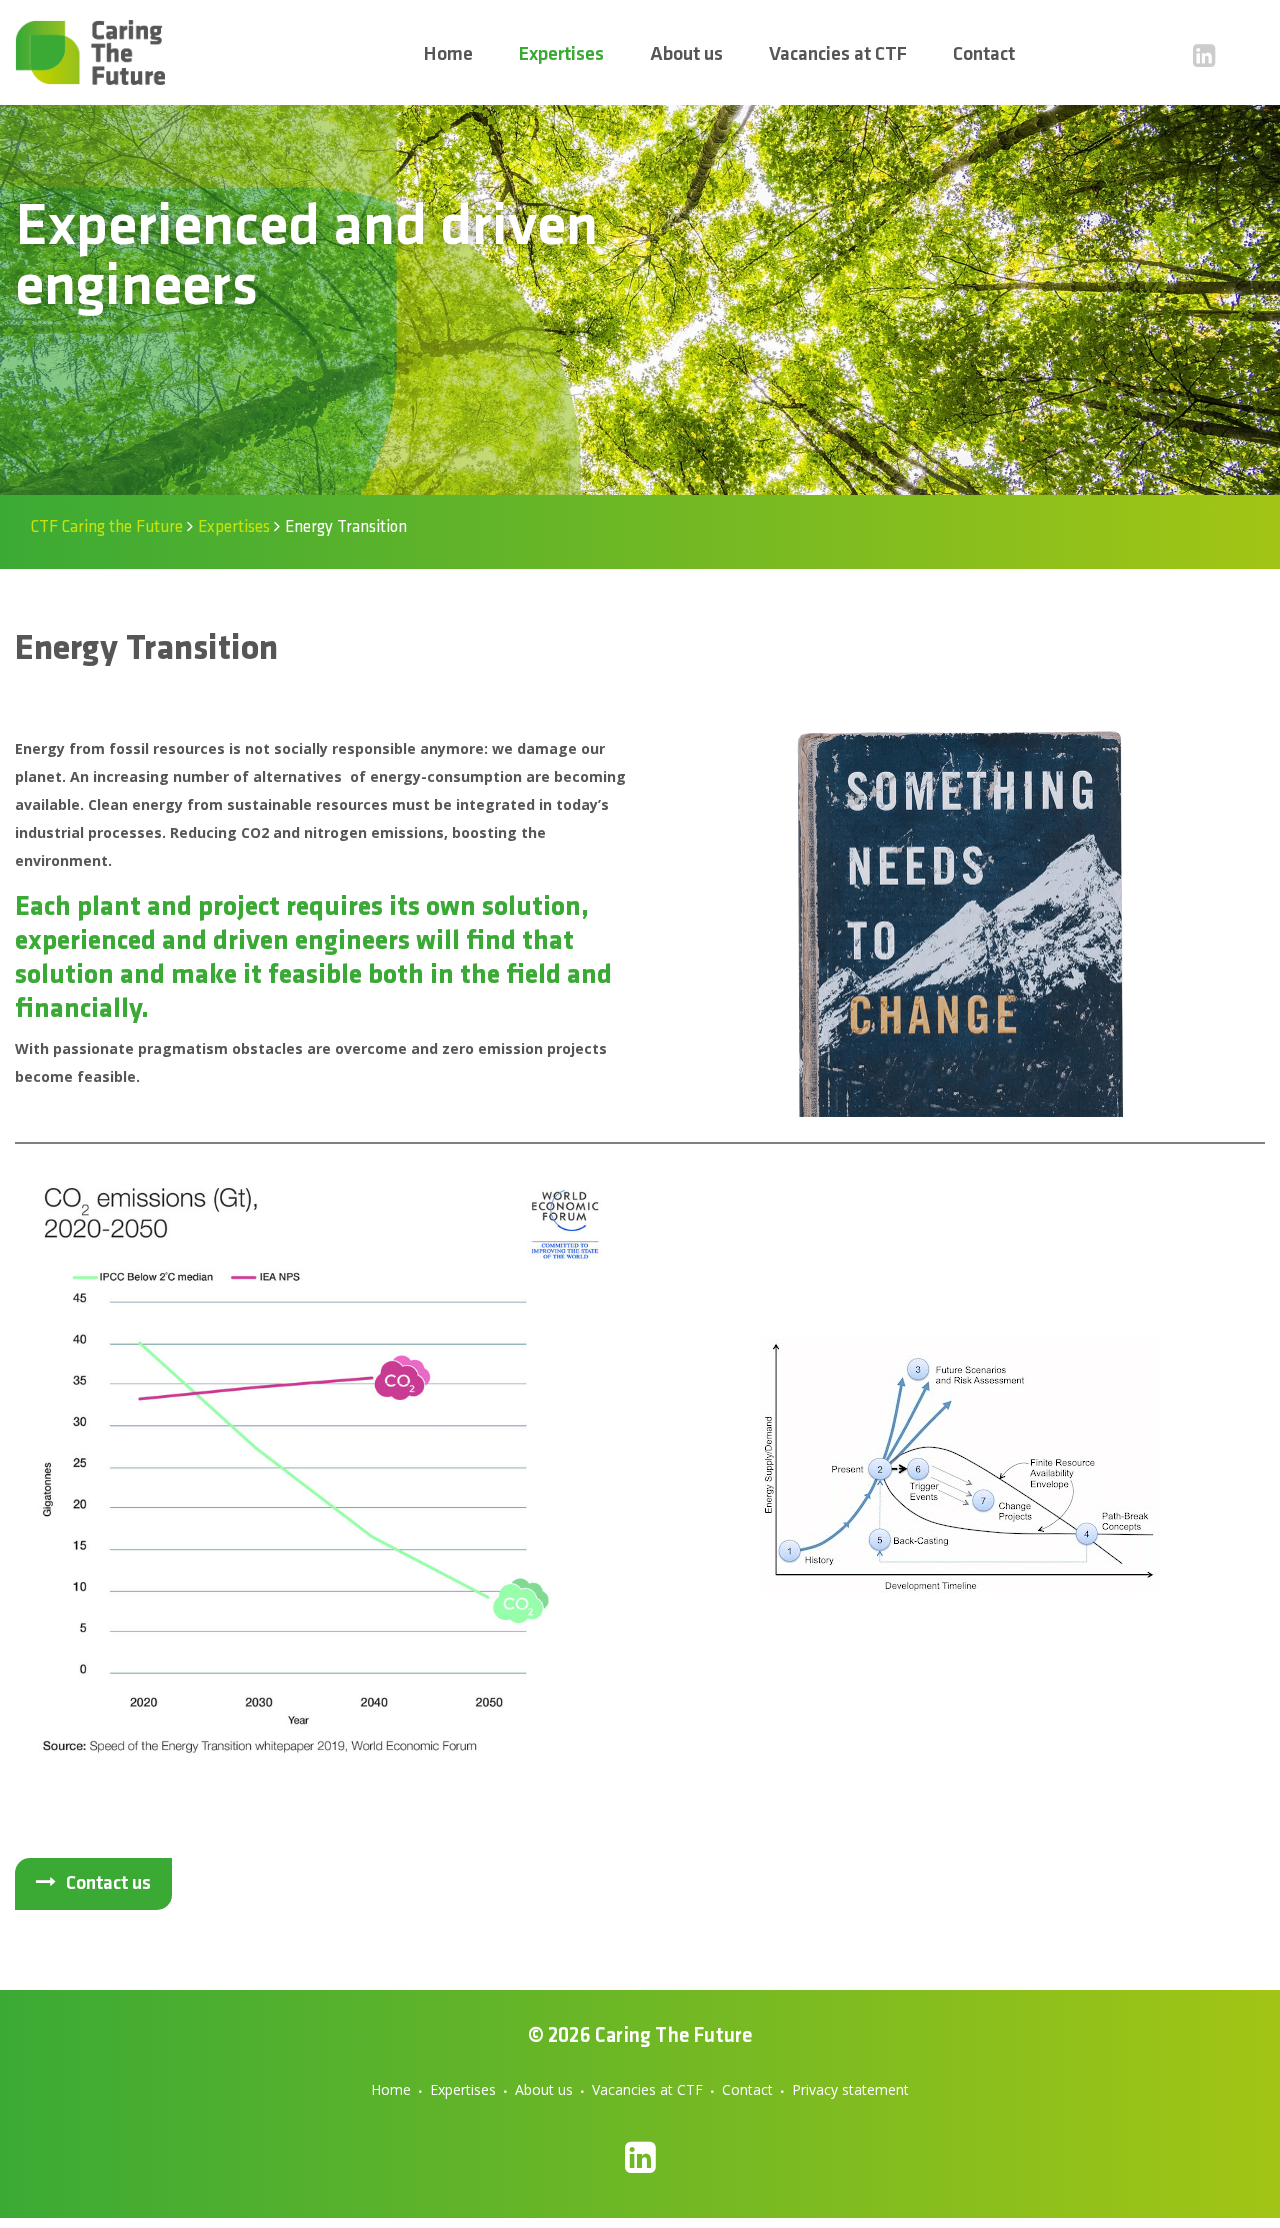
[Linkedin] (1204, 55)
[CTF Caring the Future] (90, 52)
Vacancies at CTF (647, 2089)
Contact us (108, 1884)
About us (544, 2089)
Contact (747, 2089)
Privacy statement (850, 2089)
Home (391, 2089)
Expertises (463, 2089)
